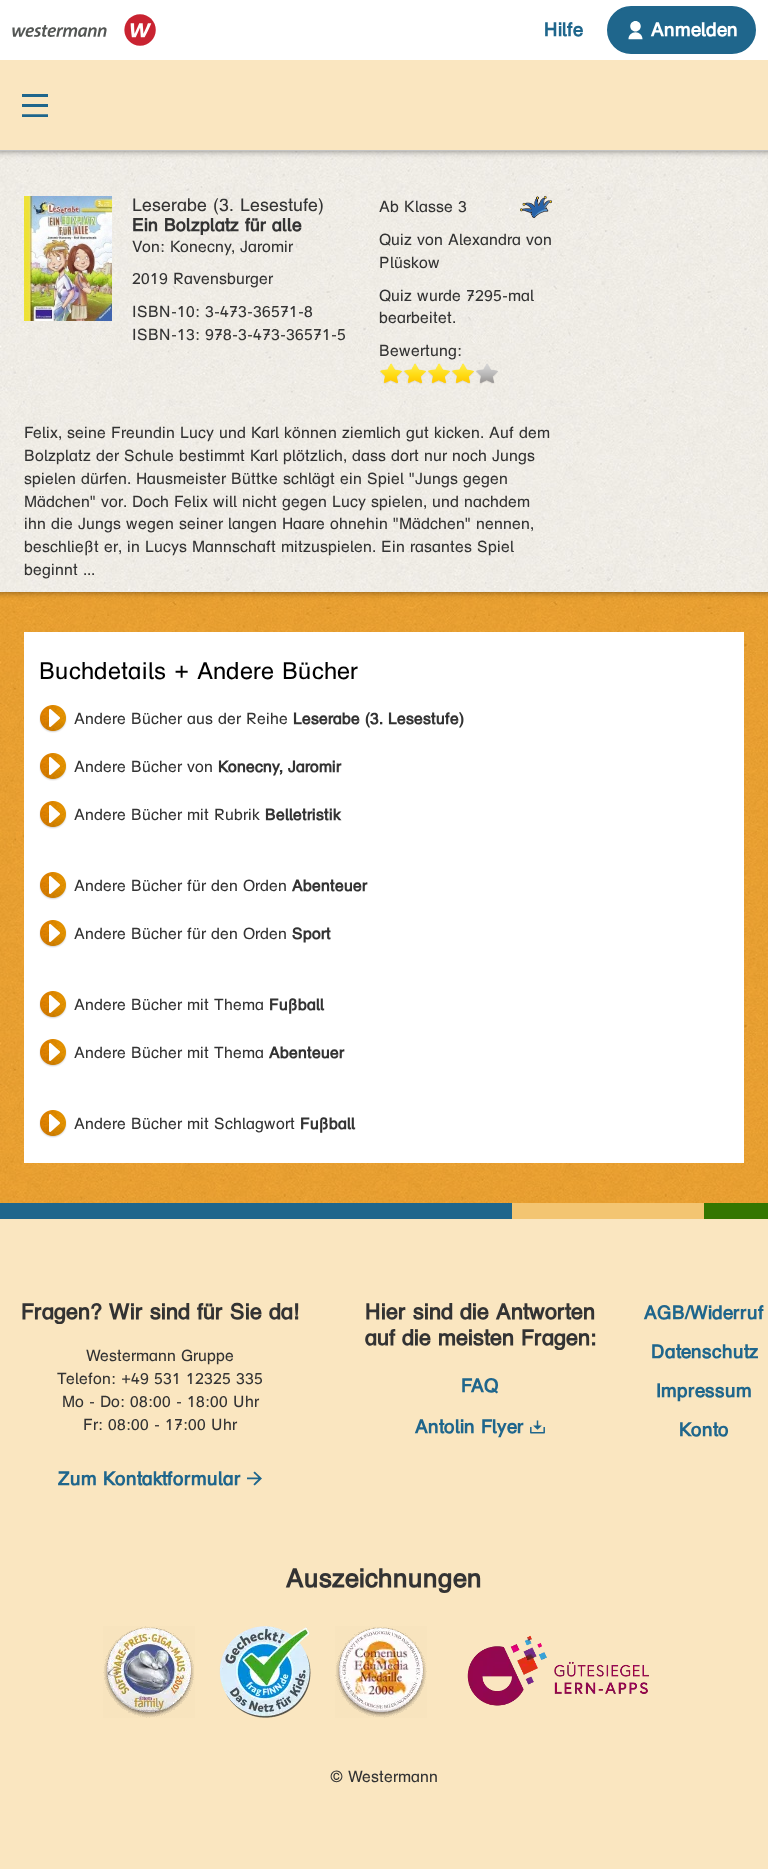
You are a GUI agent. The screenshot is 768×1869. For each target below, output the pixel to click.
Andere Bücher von (207, 766)
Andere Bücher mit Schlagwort (214, 1123)
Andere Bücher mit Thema (199, 1004)
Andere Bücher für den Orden (220, 885)
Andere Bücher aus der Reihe (269, 718)
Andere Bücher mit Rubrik (207, 814)
